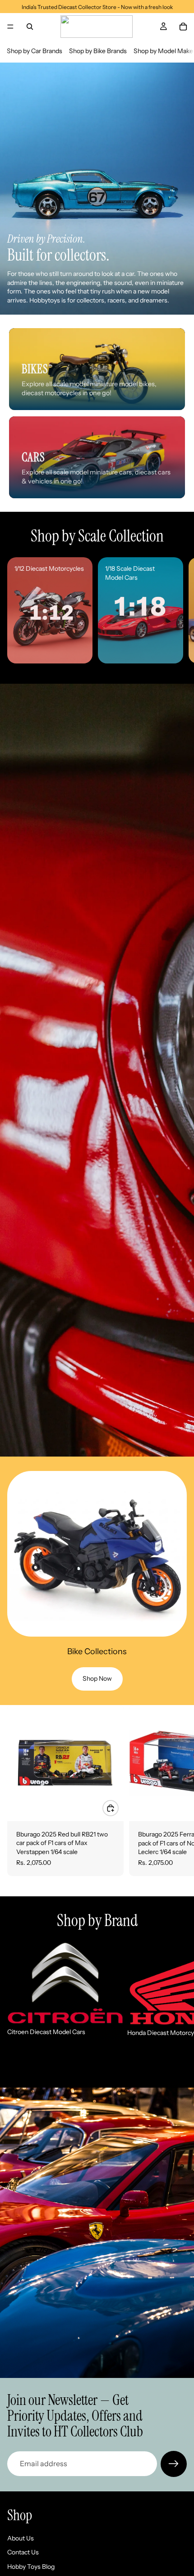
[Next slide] (177, 610)
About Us (21, 2538)
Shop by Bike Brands (98, 51)
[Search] (30, 27)
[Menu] (10, 27)
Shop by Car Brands (35, 51)
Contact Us (23, 2552)
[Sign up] (174, 2464)
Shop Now (97, 1678)
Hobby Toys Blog (31, 2567)
